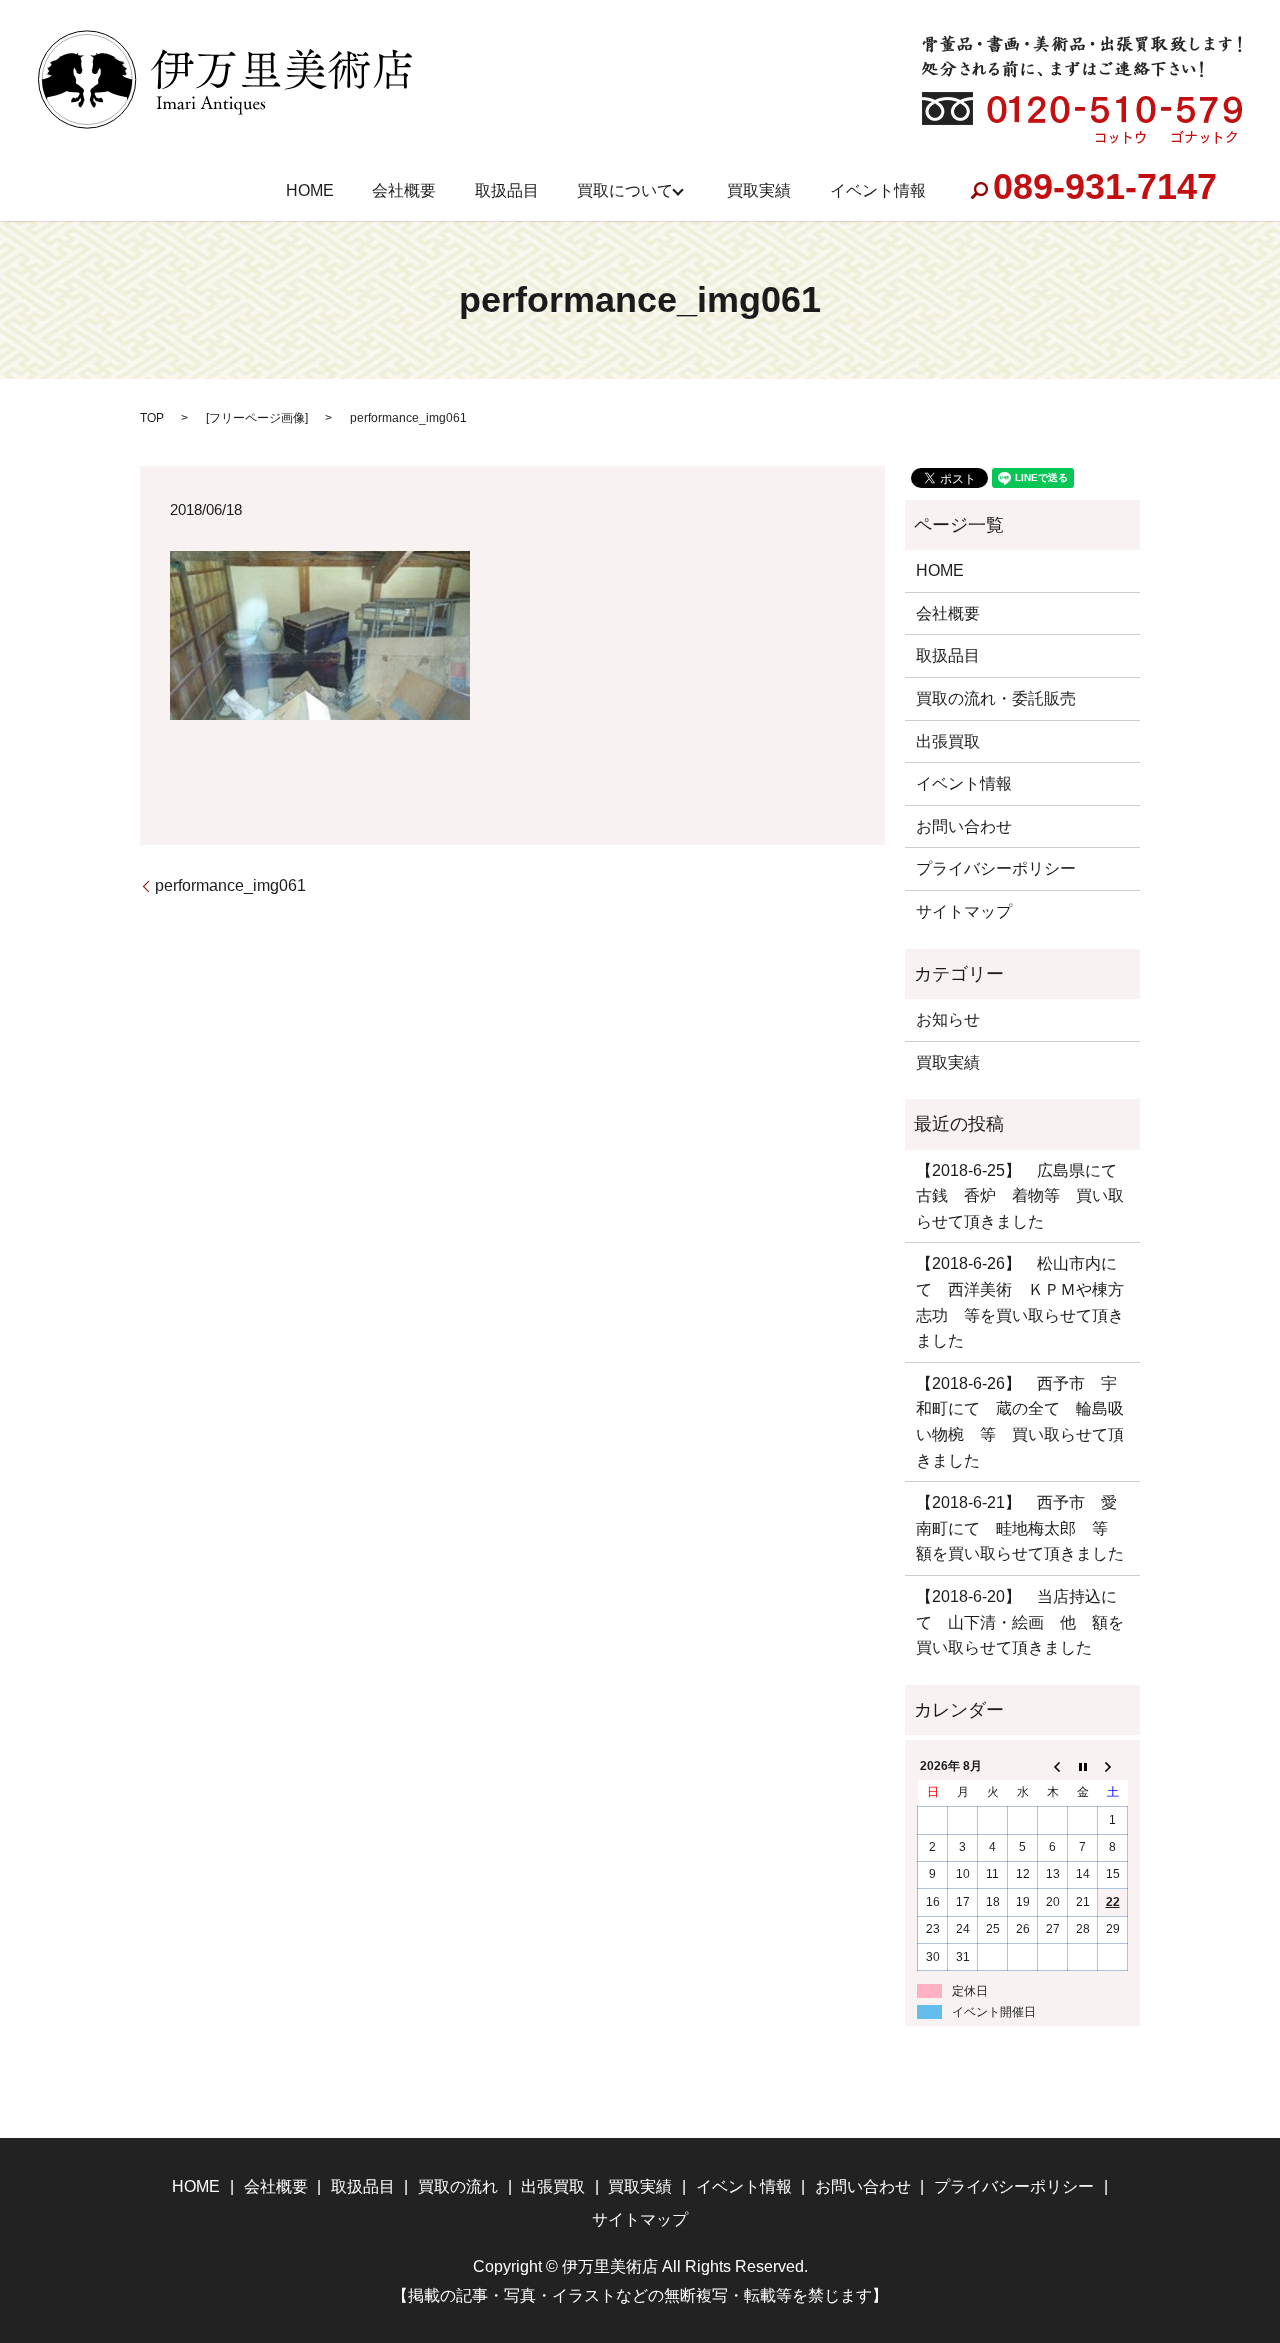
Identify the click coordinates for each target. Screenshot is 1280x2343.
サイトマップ (964, 911)
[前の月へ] (1053, 1766)
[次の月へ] (1113, 1766)
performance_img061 (230, 885)
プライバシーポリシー (996, 868)
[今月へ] (1083, 1766)
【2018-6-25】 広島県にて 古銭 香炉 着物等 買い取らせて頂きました (1022, 1196)
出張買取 (948, 741)
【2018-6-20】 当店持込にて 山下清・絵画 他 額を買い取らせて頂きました (1020, 1622)
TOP (152, 418)
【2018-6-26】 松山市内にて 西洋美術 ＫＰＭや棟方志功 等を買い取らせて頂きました (1020, 1302)
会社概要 (404, 190)
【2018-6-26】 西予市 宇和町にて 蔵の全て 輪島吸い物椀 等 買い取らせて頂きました (1020, 1422)
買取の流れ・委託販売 (996, 698)
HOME (310, 190)
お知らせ (948, 1019)
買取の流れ (458, 2186)
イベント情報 (878, 190)
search (979, 191)
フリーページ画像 (257, 418)
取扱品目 (507, 190)
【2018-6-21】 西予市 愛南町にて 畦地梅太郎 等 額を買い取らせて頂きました (1020, 1528)
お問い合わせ (964, 826)
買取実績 (759, 190)
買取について (625, 190)
